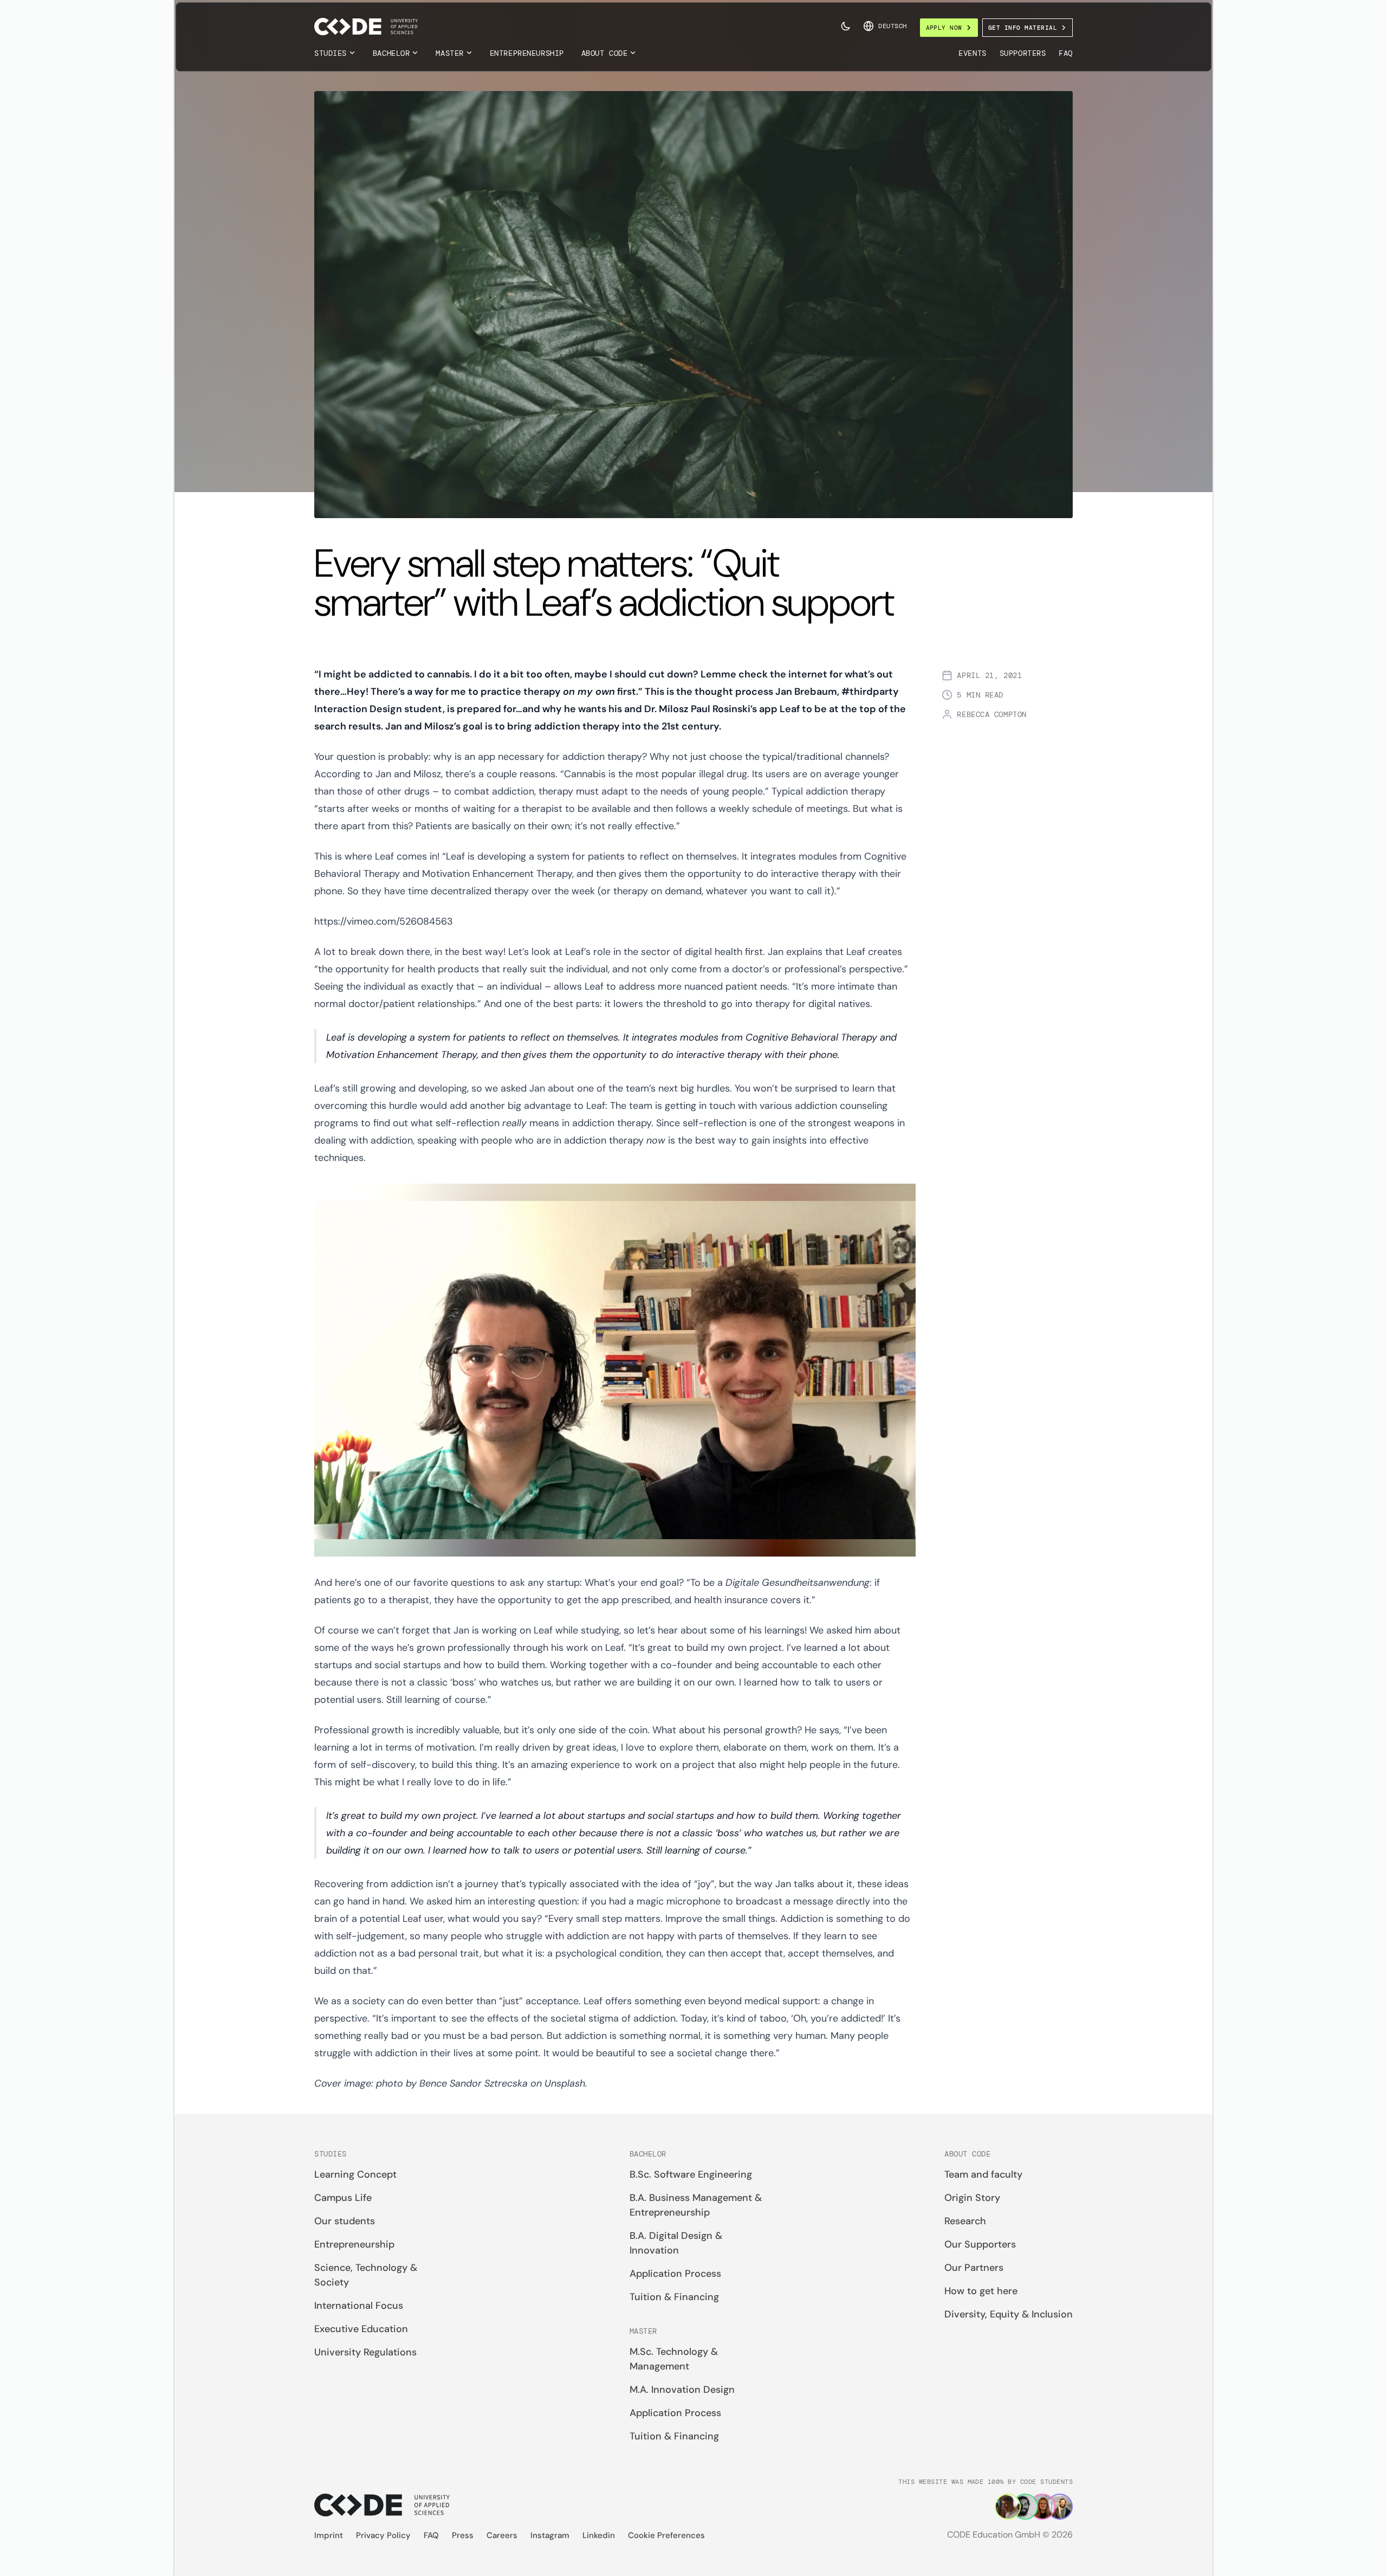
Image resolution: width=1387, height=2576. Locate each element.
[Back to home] (366, 27)
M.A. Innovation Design (682, 2390)
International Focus (359, 2306)
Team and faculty (983, 2174)
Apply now (944, 28)
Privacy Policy (383, 2535)
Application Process (675, 2274)
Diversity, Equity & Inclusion (1009, 2314)
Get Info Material (1023, 28)
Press (463, 2535)
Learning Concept (355, 2174)
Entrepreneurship (527, 53)
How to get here (981, 2291)
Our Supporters (980, 2244)
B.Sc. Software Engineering (691, 2174)
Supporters (1023, 53)
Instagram (550, 2535)
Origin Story (972, 2198)
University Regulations (365, 2352)
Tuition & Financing (674, 2297)
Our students (345, 2221)
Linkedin (599, 2535)
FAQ (1066, 53)
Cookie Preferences (666, 2535)
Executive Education (361, 2329)
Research (965, 2221)
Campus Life (343, 2198)
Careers (502, 2535)
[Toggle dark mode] (846, 26)
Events (972, 53)
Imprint (329, 2535)
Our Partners (974, 2268)
